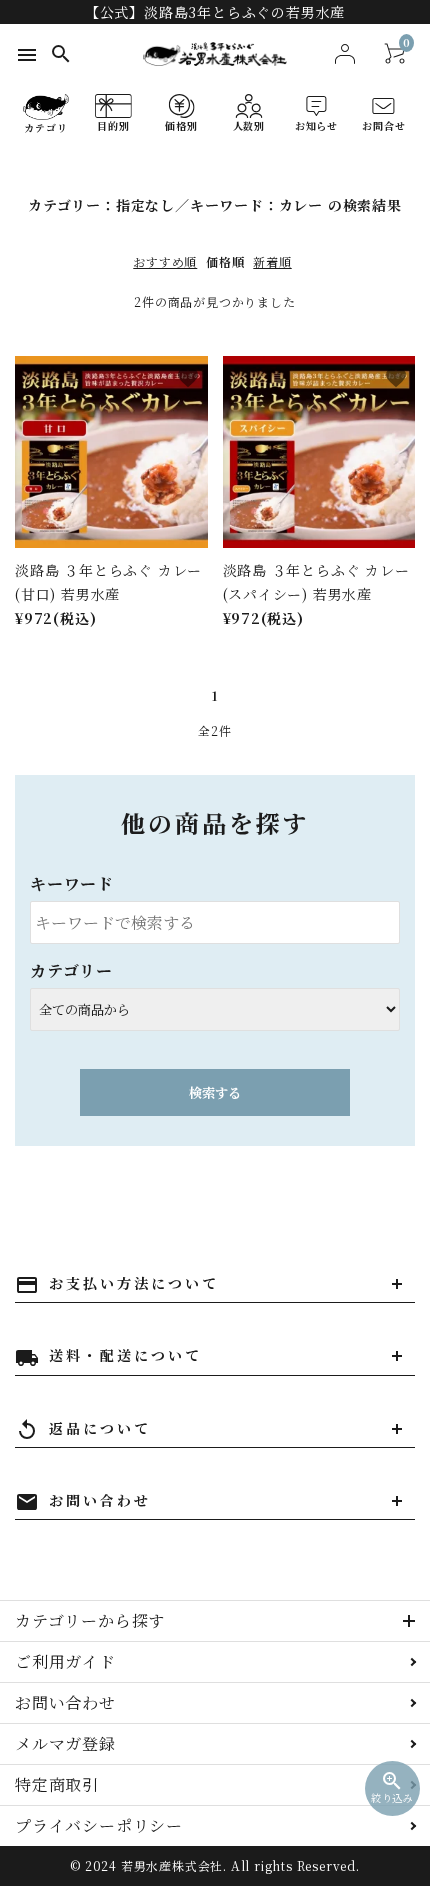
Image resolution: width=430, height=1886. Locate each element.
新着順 (272, 261)
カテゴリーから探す (90, 1620)
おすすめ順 (165, 261)
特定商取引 (57, 1784)
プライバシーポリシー (99, 1825)
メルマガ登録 (65, 1743)
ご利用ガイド (65, 1661)
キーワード (72, 883)
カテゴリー (71, 970)
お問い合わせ (65, 1702)
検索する (215, 1092)
